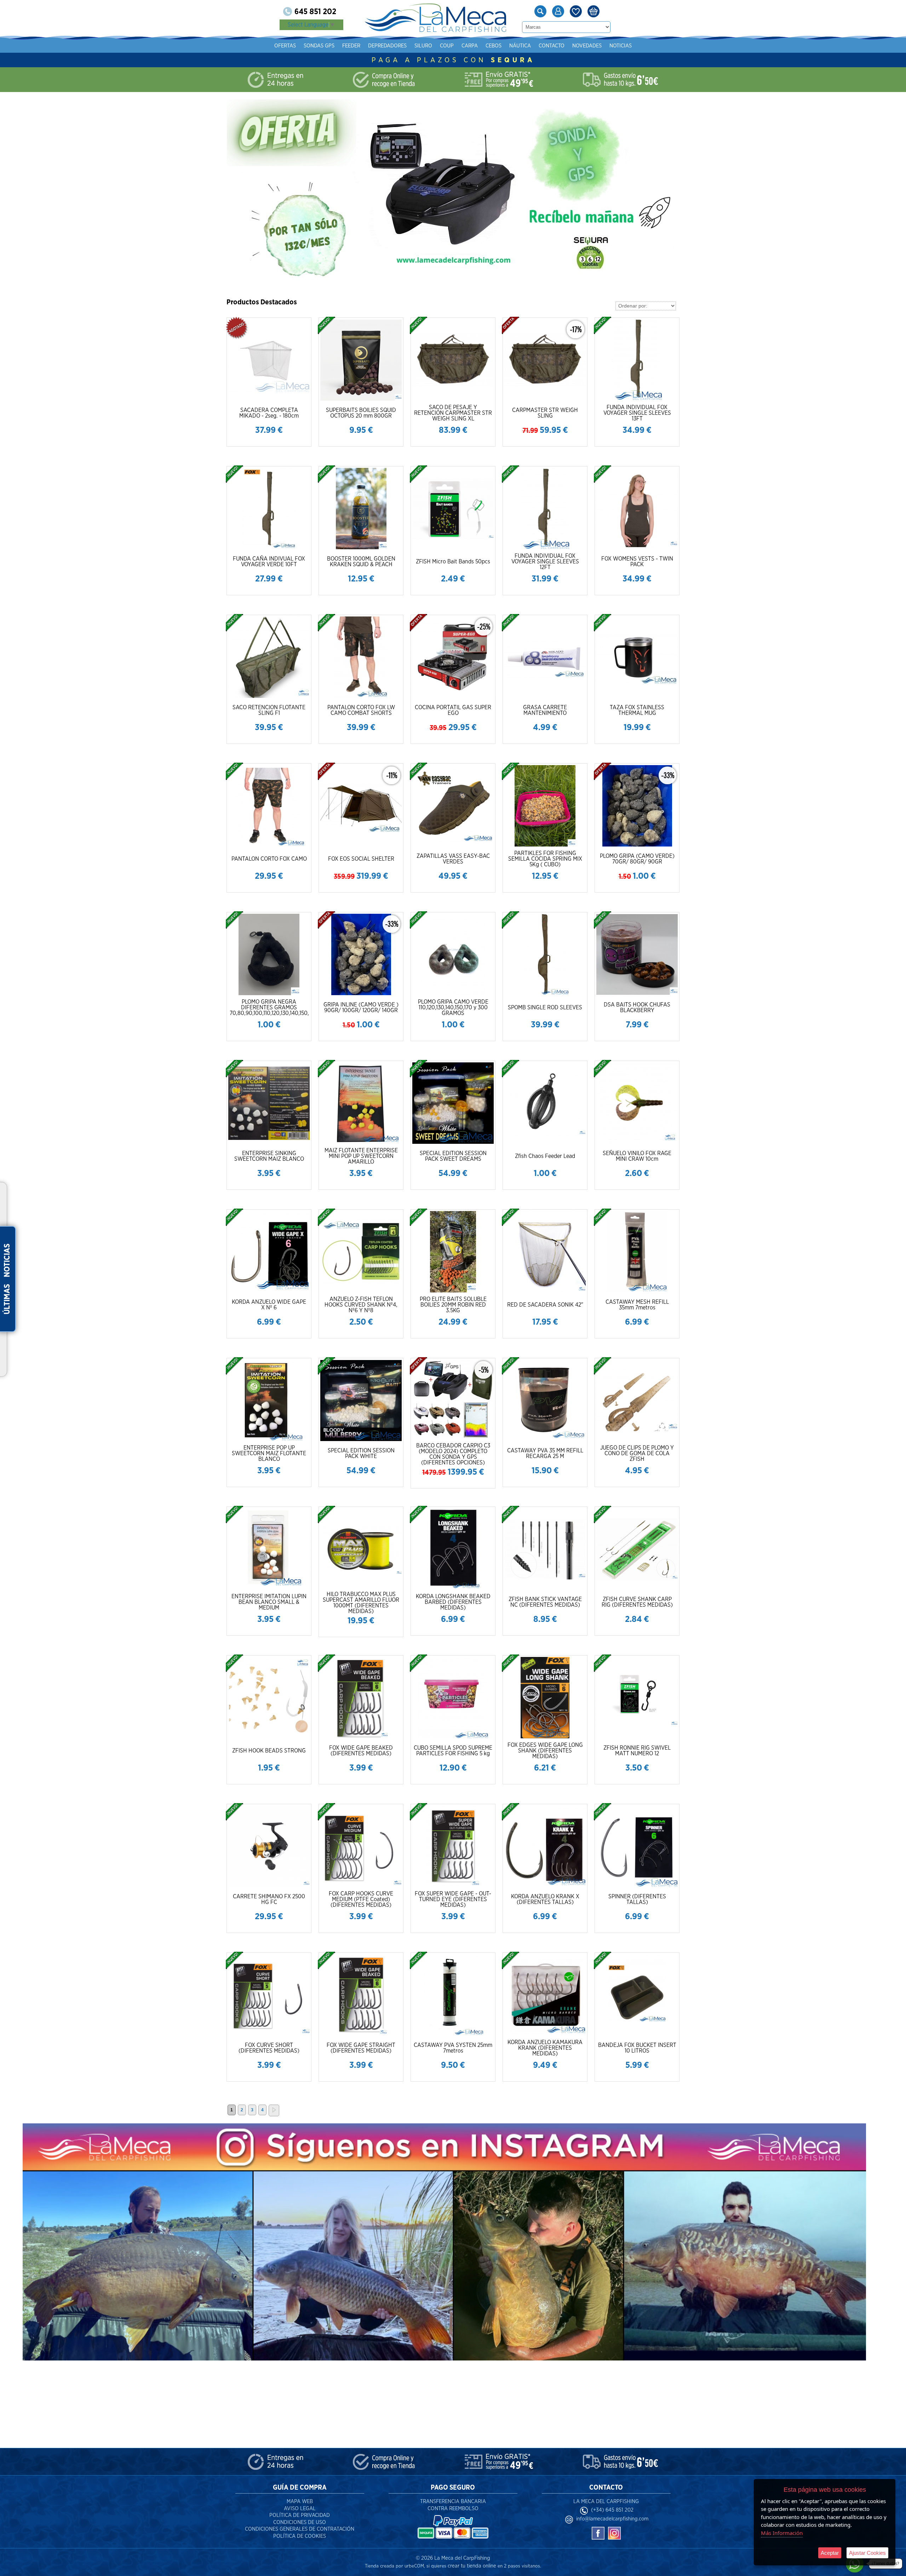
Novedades (587, 46)
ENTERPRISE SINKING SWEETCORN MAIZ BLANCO (269, 1156)
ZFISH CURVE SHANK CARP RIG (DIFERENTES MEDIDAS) (637, 1602)
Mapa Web (300, 2502)
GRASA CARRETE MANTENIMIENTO (545, 710)
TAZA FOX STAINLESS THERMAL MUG (637, 710)
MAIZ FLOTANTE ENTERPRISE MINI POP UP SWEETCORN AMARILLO (361, 1156)
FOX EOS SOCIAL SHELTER (361, 859)
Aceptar (830, 2553)
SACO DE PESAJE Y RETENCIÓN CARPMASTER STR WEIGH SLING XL (453, 413)
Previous (253, 190)
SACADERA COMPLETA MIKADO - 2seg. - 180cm (269, 413)
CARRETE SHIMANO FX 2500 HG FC (269, 1899)
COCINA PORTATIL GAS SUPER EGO (453, 710)
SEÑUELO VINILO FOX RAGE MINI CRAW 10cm (637, 1156)
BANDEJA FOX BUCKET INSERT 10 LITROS (637, 2048)
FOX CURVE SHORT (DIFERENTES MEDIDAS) (269, 2048)
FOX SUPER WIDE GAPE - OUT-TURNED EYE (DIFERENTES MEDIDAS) (453, 1899)
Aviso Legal (300, 2509)
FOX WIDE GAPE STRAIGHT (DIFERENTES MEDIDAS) (361, 2048)
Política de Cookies (300, 2536)
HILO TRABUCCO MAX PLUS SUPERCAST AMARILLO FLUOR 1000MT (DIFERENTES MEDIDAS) (361, 1603)
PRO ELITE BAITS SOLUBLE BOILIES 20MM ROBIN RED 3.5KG (453, 1305)
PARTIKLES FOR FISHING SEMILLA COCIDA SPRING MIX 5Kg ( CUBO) (545, 859)
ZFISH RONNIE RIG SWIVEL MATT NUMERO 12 (637, 1751)
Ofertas (285, 46)
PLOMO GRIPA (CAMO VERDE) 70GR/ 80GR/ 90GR (637, 859)
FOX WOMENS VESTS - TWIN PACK (637, 562)
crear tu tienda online (472, 2566)
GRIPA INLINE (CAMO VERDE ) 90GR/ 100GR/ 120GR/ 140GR (361, 1008)
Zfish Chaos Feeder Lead (545, 1156)
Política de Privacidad (300, 2515)
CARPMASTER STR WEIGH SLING (545, 413)
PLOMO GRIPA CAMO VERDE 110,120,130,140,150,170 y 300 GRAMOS (453, 1008)
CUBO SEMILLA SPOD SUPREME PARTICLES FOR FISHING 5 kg (453, 1751)
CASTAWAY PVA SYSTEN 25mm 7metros (453, 2048)
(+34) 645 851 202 (612, 2510)
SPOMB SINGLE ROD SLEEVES (545, 1008)
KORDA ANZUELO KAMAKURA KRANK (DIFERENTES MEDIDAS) (545, 2048)
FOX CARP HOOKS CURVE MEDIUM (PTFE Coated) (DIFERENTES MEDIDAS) (361, 1899)
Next (671, 190)
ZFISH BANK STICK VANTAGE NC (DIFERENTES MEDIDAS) (545, 1602)
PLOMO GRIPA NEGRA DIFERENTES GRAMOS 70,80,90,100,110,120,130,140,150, (269, 1008)
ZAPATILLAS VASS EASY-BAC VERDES (453, 859)
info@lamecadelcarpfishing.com (612, 2519)
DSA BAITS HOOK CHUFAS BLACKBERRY (637, 1008)
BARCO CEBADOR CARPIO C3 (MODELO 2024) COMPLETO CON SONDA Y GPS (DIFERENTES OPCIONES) (453, 1454)
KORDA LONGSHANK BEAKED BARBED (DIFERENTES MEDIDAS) (453, 1602)
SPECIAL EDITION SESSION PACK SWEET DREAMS (453, 1156)
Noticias (621, 46)
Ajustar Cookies (867, 2553)
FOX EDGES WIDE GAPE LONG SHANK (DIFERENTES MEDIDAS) (545, 1751)
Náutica (520, 46)
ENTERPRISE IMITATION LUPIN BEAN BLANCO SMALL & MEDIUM (269, 1602)
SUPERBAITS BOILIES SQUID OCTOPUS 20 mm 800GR (361, 413)
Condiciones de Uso (300, 2522)
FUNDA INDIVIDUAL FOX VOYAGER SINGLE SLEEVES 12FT (545, 562)
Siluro (423, 46)
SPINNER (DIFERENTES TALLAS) (637, 1899)
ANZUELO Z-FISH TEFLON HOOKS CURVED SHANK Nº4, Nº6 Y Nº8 (361, 1305)
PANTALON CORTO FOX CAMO (269, 859)
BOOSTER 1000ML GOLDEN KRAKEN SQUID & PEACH (361, 562)
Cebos (494, 46)
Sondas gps (319, 46)
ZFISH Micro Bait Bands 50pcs (453, 562)
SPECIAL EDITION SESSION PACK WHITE (361, 1453)
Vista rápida (269, 359)
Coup (447, 46)
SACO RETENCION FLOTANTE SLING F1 (269, 710)
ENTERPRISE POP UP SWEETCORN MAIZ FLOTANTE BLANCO (269, 1453)
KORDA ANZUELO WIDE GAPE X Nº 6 (269, 1305)
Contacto (552, 46)
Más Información (782, 2533)
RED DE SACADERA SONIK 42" (545, 1305)
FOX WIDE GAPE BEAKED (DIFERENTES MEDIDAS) (361, 1751)
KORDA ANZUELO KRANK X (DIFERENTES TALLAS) (545, 1899)
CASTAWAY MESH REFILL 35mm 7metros (637, 1305)
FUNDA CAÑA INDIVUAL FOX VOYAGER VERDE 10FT (269, 562)
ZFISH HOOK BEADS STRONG (269, 1751)
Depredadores (387, 46)
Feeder (351, 46)
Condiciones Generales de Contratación (300, 2529)
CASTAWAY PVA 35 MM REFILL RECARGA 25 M (545, 1453)
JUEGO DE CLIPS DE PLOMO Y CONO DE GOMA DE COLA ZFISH (637, 1453)
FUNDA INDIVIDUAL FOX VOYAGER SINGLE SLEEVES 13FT (637, 413)
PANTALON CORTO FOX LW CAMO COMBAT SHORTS (361, 710)
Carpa (470, 46)
